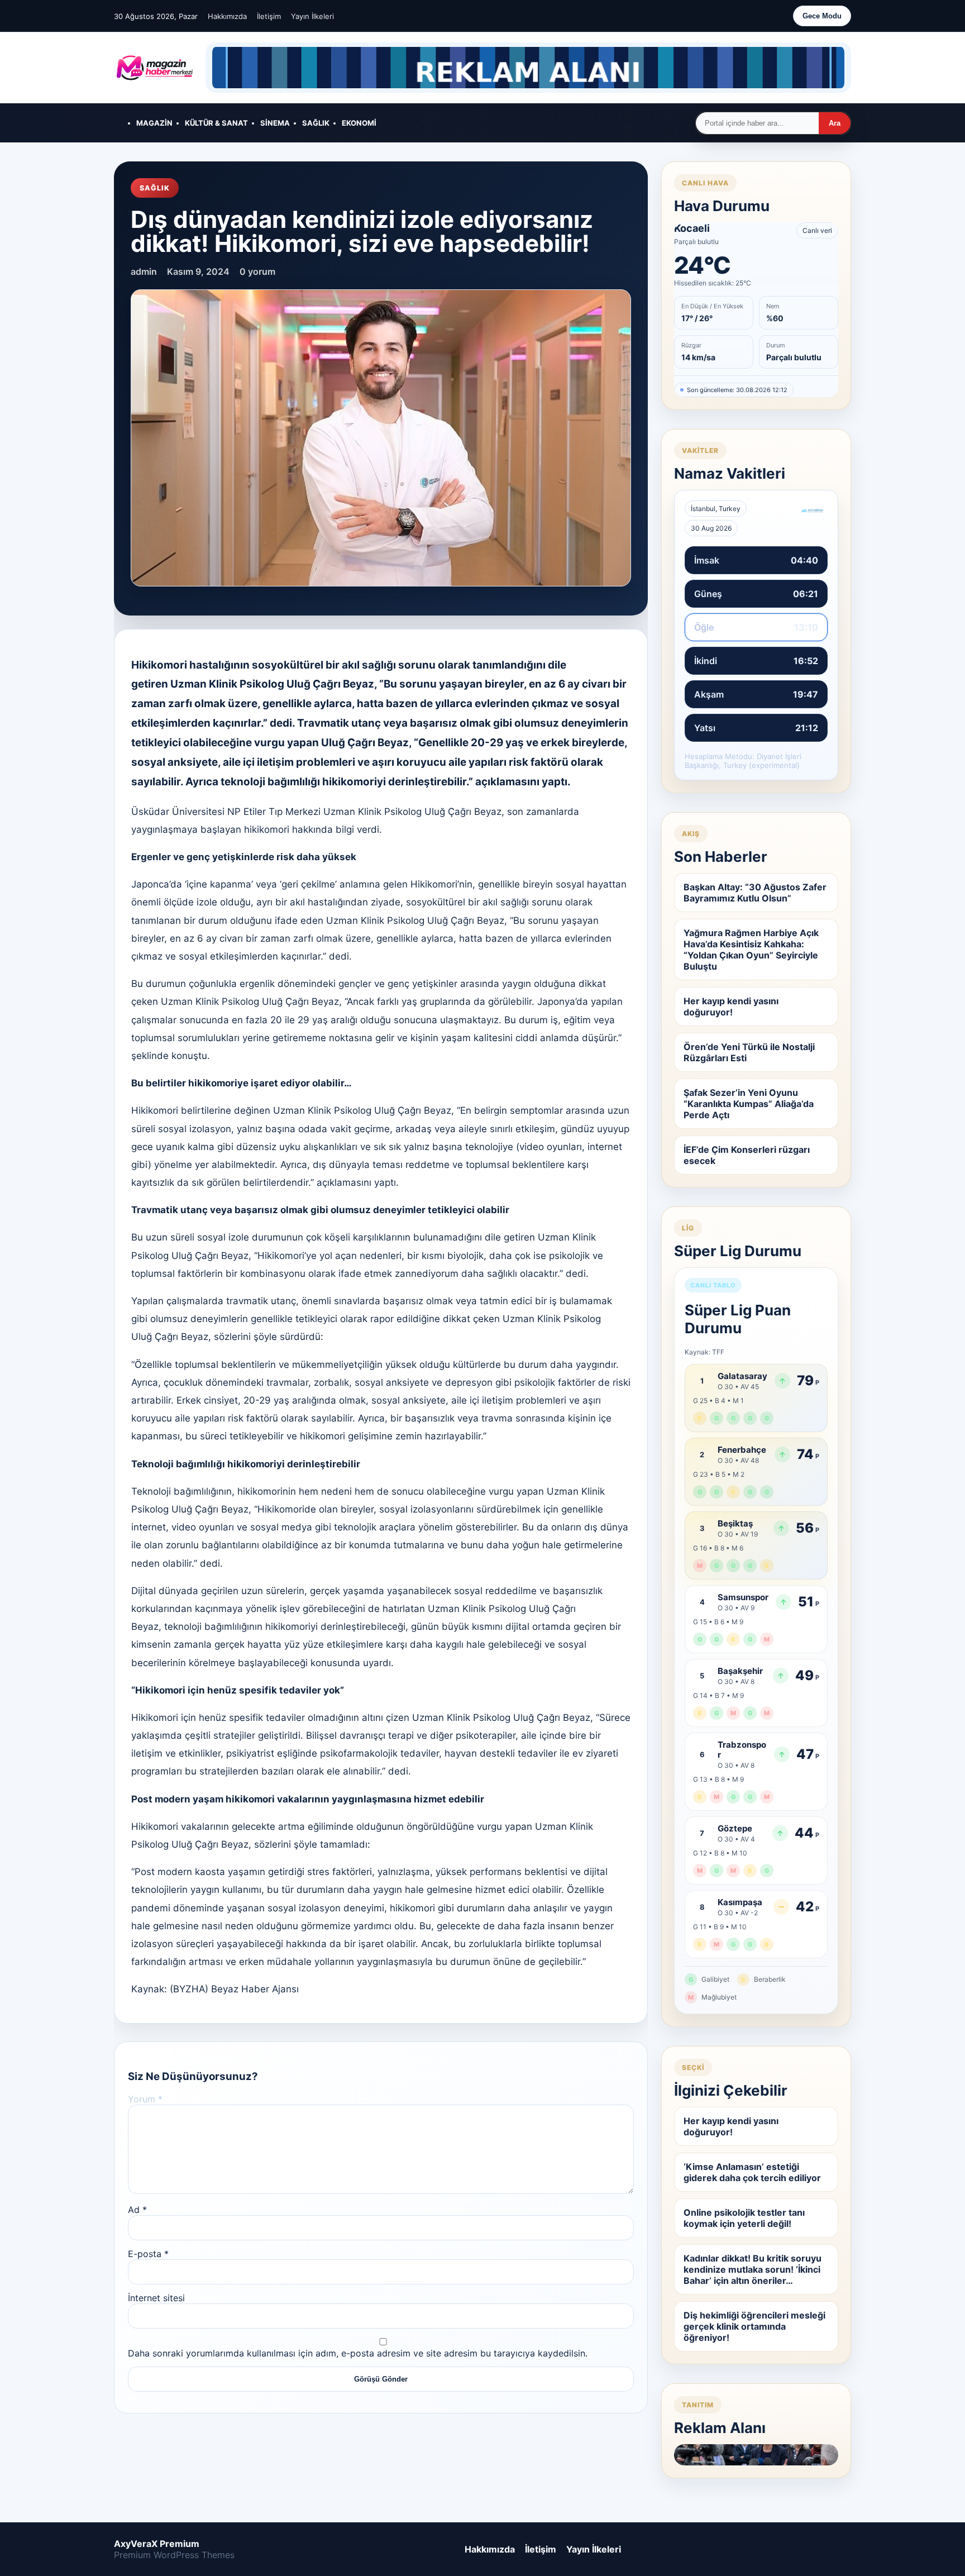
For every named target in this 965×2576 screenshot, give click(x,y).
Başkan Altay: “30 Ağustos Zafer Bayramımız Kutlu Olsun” (755, 893)
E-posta (148, 2254)
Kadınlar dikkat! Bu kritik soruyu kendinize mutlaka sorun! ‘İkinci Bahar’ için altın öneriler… (753, 2269)
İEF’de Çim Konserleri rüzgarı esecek (747, 1155)
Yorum (145, 2099)
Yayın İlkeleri (312, 16)
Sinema (275, 123)
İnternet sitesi (156, 2298)
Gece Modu (822, 16)
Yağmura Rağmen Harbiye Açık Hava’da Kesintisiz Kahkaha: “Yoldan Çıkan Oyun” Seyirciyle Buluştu (751, 950)
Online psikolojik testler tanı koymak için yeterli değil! (744, 2218)
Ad (137, 2210)
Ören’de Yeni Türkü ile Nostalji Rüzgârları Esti (749, 1052)
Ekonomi (359, 123)
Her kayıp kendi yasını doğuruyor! (731, 1006)
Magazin (154, 123)
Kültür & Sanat (216, 123)
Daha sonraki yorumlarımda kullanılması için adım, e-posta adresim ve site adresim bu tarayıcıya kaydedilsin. (358, 2353)
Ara (835, 123)
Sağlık (316, 123)
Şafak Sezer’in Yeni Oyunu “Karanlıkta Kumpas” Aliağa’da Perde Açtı (749, 1104)
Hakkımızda (227, 16)
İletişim (269, 16)
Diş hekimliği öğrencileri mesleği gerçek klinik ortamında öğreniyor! (754, 2326)
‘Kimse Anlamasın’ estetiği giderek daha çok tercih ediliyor (752, 2172)
